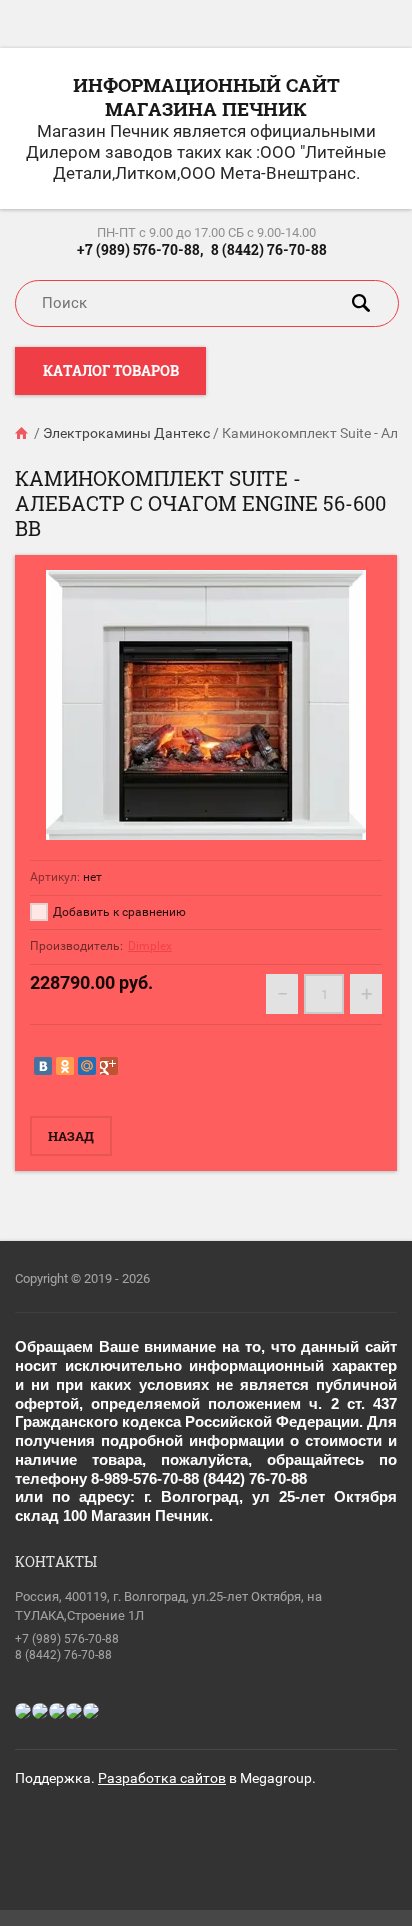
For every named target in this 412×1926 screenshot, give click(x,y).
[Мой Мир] (87, 1066)
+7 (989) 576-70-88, (140, 249)
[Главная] (23, 433)
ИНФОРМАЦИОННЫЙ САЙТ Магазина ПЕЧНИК (206, 96)
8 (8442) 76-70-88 (269, 249)
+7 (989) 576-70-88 (67, 1639)
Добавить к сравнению (118, 912)
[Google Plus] (109, 1066)
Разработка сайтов (162, 1778)
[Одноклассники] (65, 1066)
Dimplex (150, 946)
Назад (71, 1136)
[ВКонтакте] (43, 1066)
